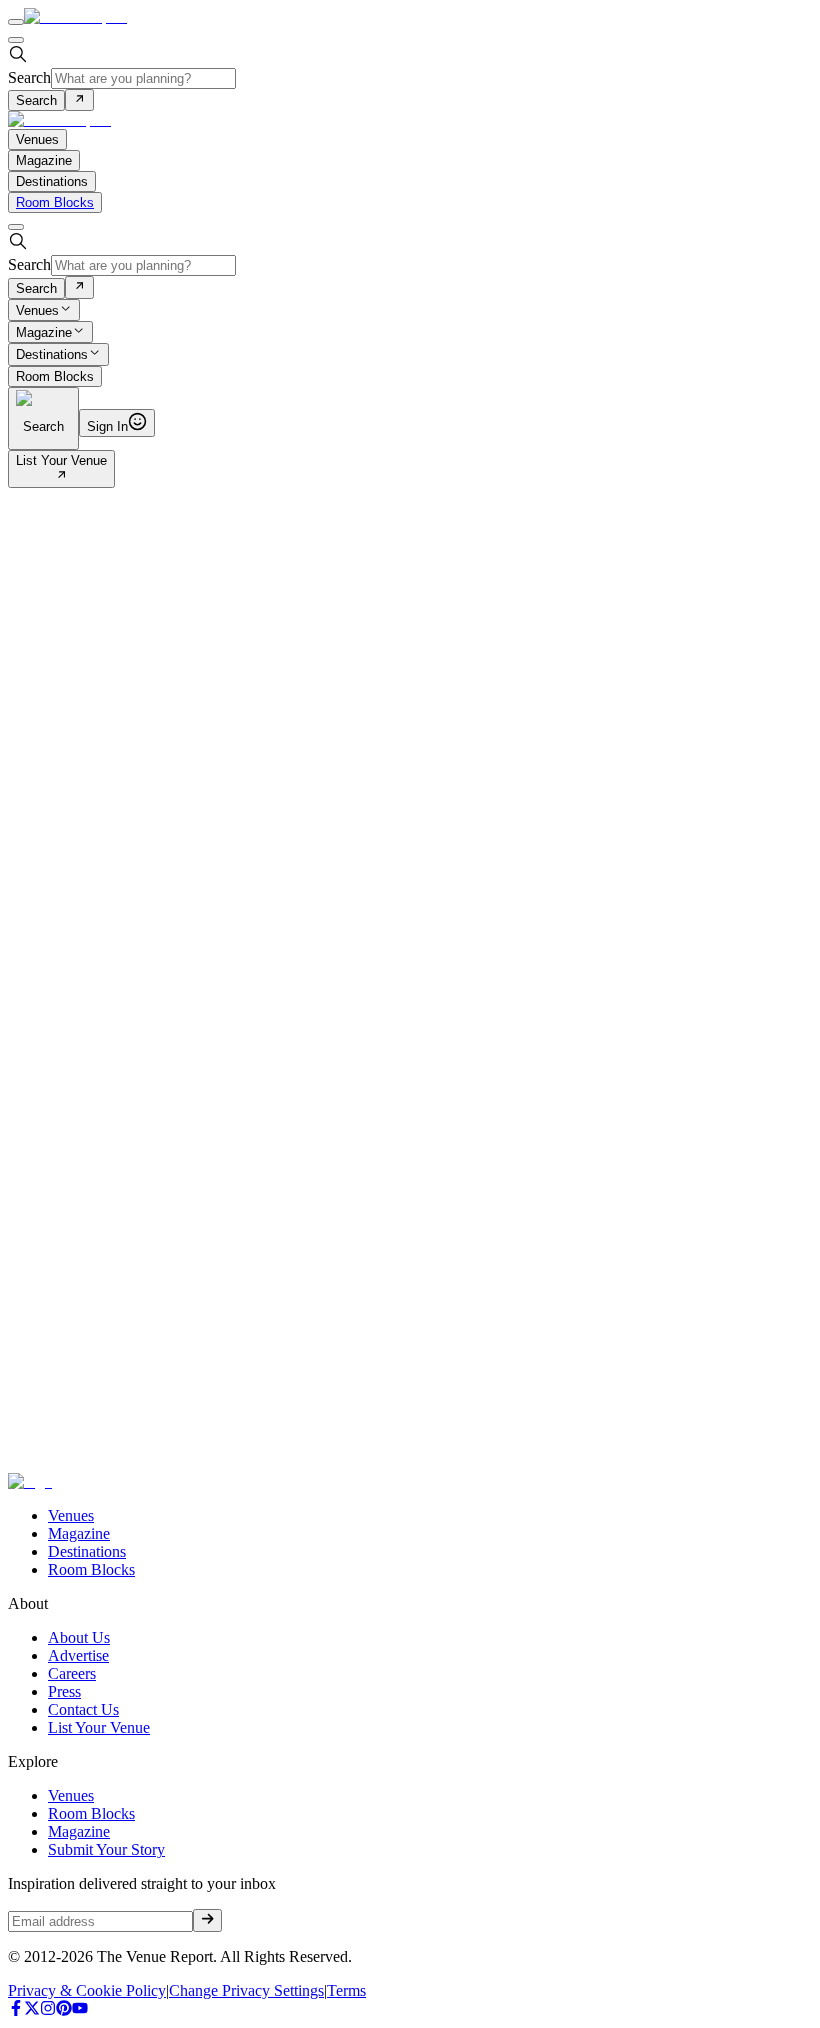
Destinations (52, 355)
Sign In (107, 426)
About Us (79, 1637)
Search (29, 77)
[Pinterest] (64, 2010)
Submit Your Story (106, 1849)
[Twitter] (32, 2010)
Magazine (44, 332)
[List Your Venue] (61, 476)
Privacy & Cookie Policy (87, 1990)
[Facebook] (16, 2010)
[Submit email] (207, 1920)
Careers (72, 1673)
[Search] (79, 100)
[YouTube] (80, 2010)
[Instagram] (48, 2010)
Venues (37, 310)
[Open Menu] (16, 22)
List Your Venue (61, 460)
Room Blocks (55, 202)
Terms (346, 1990)
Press (64, 1691)
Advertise (78, 1655)
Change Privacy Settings (246, 1990)
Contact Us (83, 1709)
